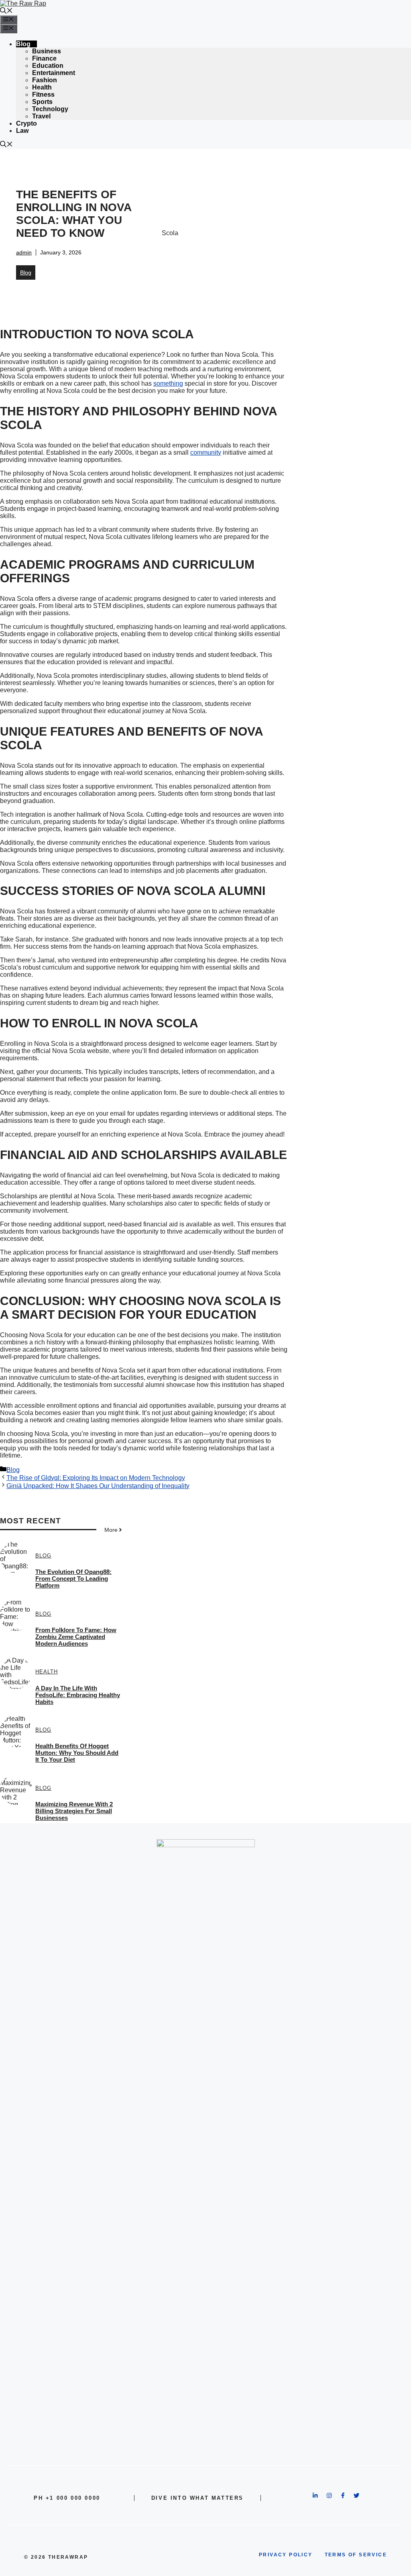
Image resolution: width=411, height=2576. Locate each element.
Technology (50, 109)
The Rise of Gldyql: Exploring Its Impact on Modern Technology (96, 1478)
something (168, 383)
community (206, 452)
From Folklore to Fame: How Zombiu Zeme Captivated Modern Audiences (76, 1637)
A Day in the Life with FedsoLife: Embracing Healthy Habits (78, 1695)
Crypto (26, 123)
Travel (41, 116)
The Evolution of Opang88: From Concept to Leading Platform (73, 1579)
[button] (6, 11)
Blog (23, 44)
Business (47, 51)
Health (42, 87)
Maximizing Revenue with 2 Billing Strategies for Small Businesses (74, 1811)
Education (48, 66)
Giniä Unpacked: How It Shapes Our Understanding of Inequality (98, 1486)
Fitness (43, 95)
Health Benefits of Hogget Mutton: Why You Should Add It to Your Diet (77, 1753)
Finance (44, 58)
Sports (42, 102)
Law (22, 131)
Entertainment (54, 73)
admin (24, 252)
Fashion (45, 80)
